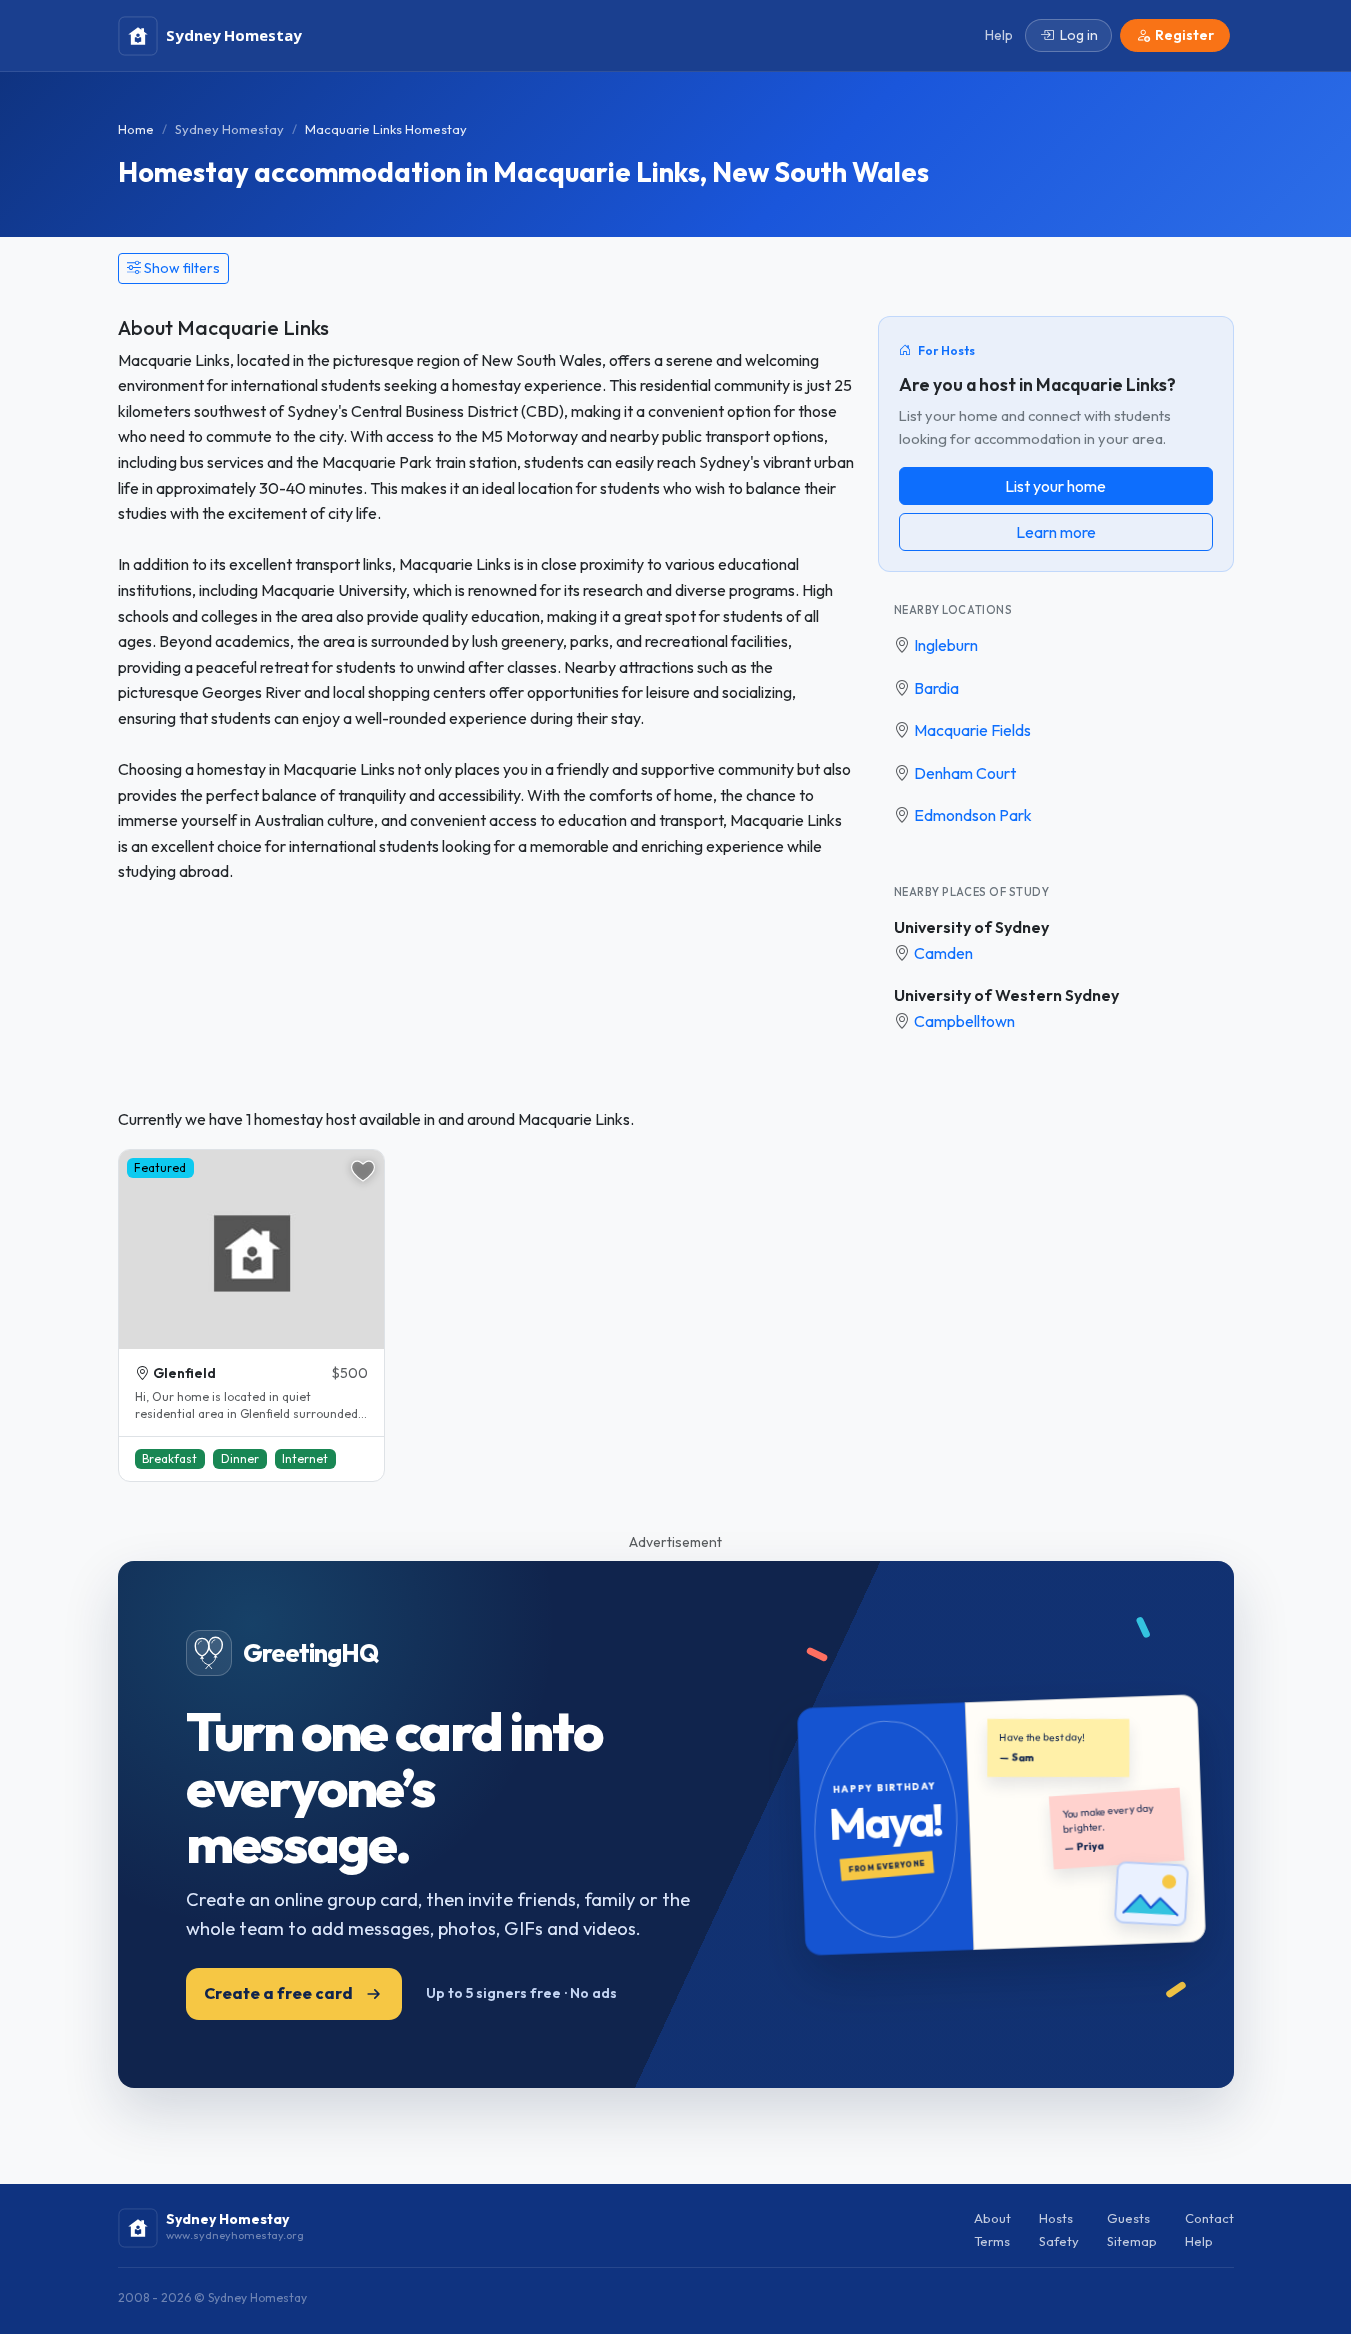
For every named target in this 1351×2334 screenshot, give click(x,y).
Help (1199, 2241)
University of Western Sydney (1006, 995)
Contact (1209, 2218)
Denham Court (965, 773)
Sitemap (1132, 2241)
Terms (992, 2241)
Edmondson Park (973, 815)
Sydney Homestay (229, 129)
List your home (1055, 486)
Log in (1079, 35)
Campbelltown (964, 1021)
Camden (943, 953)
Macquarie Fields (972, 730)
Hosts (1056, 2218)
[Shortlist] (363, 1171)
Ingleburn (946, 645)
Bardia (936, 688)
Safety (1059, 2241)
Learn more (1056, 532)
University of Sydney (971, 927)
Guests (1128, 2218)
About (992, 2218)
